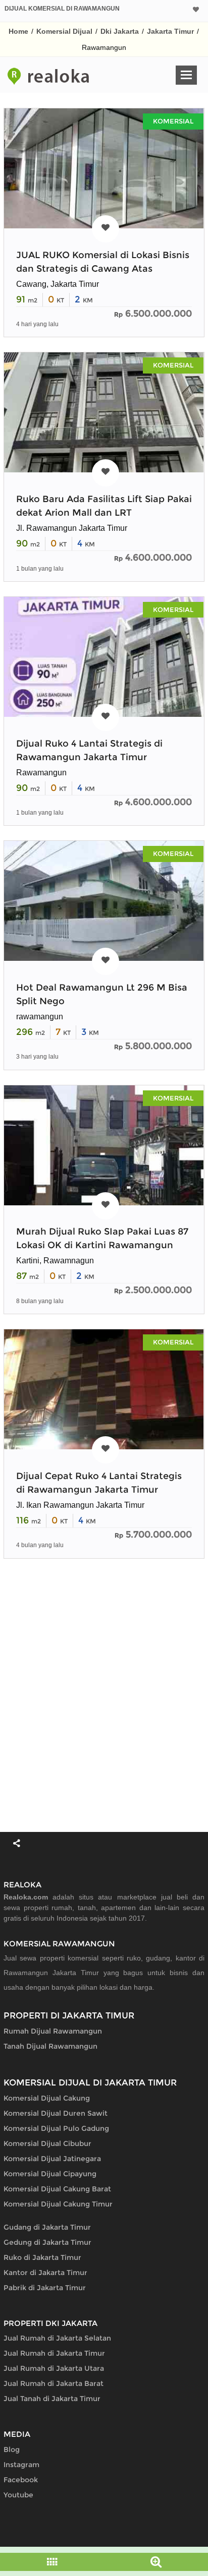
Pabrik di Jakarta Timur (45, 2288)
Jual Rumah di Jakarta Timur (54, 2353)
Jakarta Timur (170, 31)
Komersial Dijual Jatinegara (52, 2159)
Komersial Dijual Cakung (47, 2098)
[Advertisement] (104, 1695)
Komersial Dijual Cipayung (50, 2174)
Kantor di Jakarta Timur (45, 2273)
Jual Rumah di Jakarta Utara (54, 2368)
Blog (12, 2449)
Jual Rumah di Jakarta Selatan (57, 2338)
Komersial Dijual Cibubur (47, 2143)
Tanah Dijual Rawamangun (50, 2046)
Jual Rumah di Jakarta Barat (54, 2383)
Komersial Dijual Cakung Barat (57, 2189)
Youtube (18, 2495)
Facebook (21, 2480)
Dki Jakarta (120, 31)
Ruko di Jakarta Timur (42, 2257)
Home (18, 31)
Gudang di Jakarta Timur (47, 2227)
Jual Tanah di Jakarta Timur (52, 2399)
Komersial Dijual (64, 31)
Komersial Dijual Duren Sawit (56, 2113)
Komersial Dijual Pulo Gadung (56, 2128)
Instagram (21, 2465)
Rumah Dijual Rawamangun (53, 2031)
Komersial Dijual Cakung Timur (58, 2204)
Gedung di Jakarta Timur (47, 2242)
